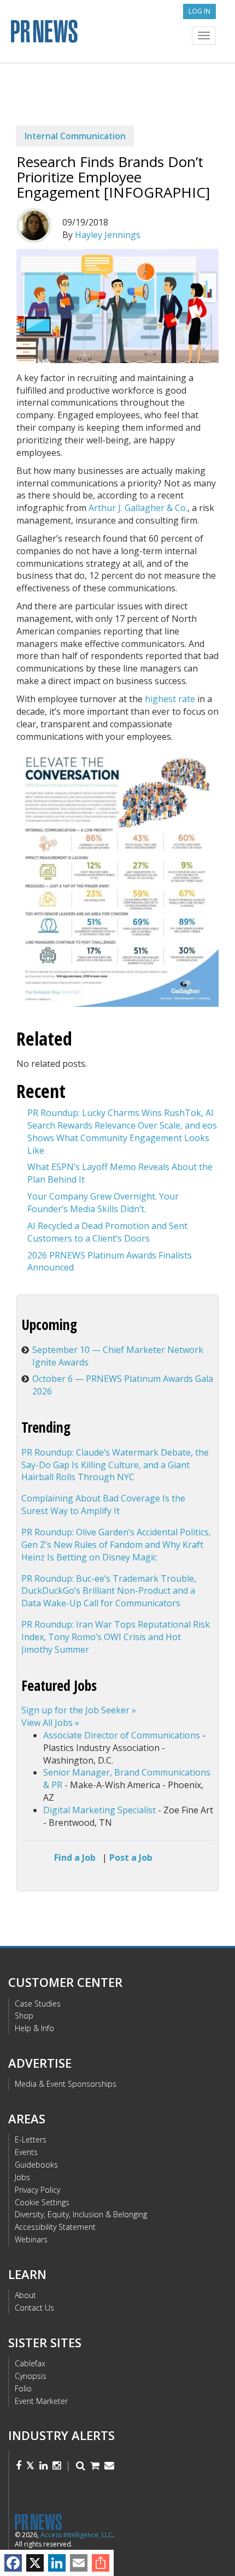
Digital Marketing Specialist (99, 1810)
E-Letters (31, 2139)
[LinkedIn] (57, 2563)
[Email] (79, 2563)
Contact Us (34, 2308)
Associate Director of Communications (122, 1735)
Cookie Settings (42, 2202)
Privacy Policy (37, 2190)
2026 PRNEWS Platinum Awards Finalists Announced (110, 1262)
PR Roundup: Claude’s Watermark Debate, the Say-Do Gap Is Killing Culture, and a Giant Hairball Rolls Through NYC (115, 1465)
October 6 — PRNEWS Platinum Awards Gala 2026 (123, 1385)
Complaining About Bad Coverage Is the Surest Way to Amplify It (103, 1504)
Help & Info (34, 2028)
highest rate (170, 699)
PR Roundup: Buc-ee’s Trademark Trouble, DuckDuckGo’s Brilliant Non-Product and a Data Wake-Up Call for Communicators (109, 1591)
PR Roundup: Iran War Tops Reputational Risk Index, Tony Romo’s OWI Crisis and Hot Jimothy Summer (116, 1637)
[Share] (101, 2563)
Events (26, 2152)
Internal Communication (75, 136)
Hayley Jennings (108, 235)
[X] (35, 2563)
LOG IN (199, 11)
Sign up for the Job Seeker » (79, 1710)
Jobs (22, 2177)
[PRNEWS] (117, 35)
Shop (24, 2016)
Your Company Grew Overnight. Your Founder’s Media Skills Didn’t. (103, 1203)
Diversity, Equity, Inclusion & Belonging (81, 2214)
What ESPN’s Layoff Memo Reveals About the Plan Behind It (120, 1173)
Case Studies (38, 2004)
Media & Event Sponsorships (66, 2084)
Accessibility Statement (55, 2227)
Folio (23, 2388)
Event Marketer (41, 2401)
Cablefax (30, 2363)
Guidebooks (36, 2165)
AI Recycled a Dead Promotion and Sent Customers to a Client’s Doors (107, 1232)
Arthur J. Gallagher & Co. (138, 508)
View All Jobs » (50, 1723)
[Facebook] (13, 2563)
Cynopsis (31, 2376)
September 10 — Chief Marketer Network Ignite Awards (118, 1356)
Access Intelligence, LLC (77, 2535)
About (25, 2295)
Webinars (31, 2239)
